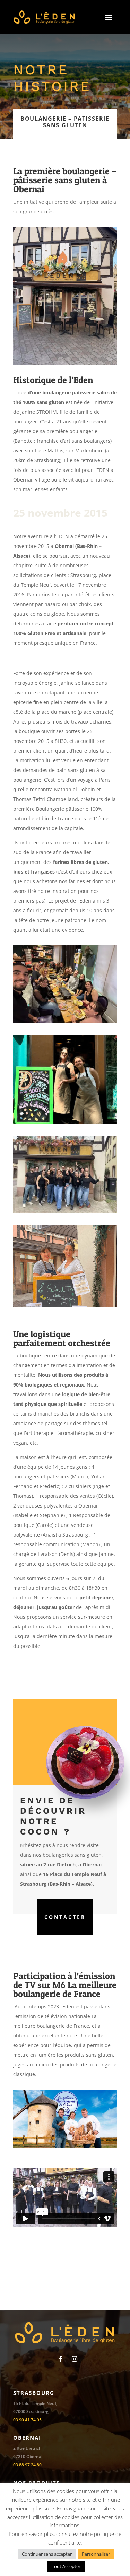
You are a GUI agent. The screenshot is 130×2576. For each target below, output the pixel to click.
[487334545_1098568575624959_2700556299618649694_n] (65, 1211)
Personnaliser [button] (96, 2554)
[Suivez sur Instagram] (75, 2359)
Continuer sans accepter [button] (47, 2554)
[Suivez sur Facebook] (61, 2359)
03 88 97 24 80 (27, 2465)
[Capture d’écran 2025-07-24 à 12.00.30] (65, 1122)
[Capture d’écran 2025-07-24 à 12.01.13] (65, 1305)
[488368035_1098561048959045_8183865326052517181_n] (65, 1021)
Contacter (65, 1917)
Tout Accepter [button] (66, 2566)
